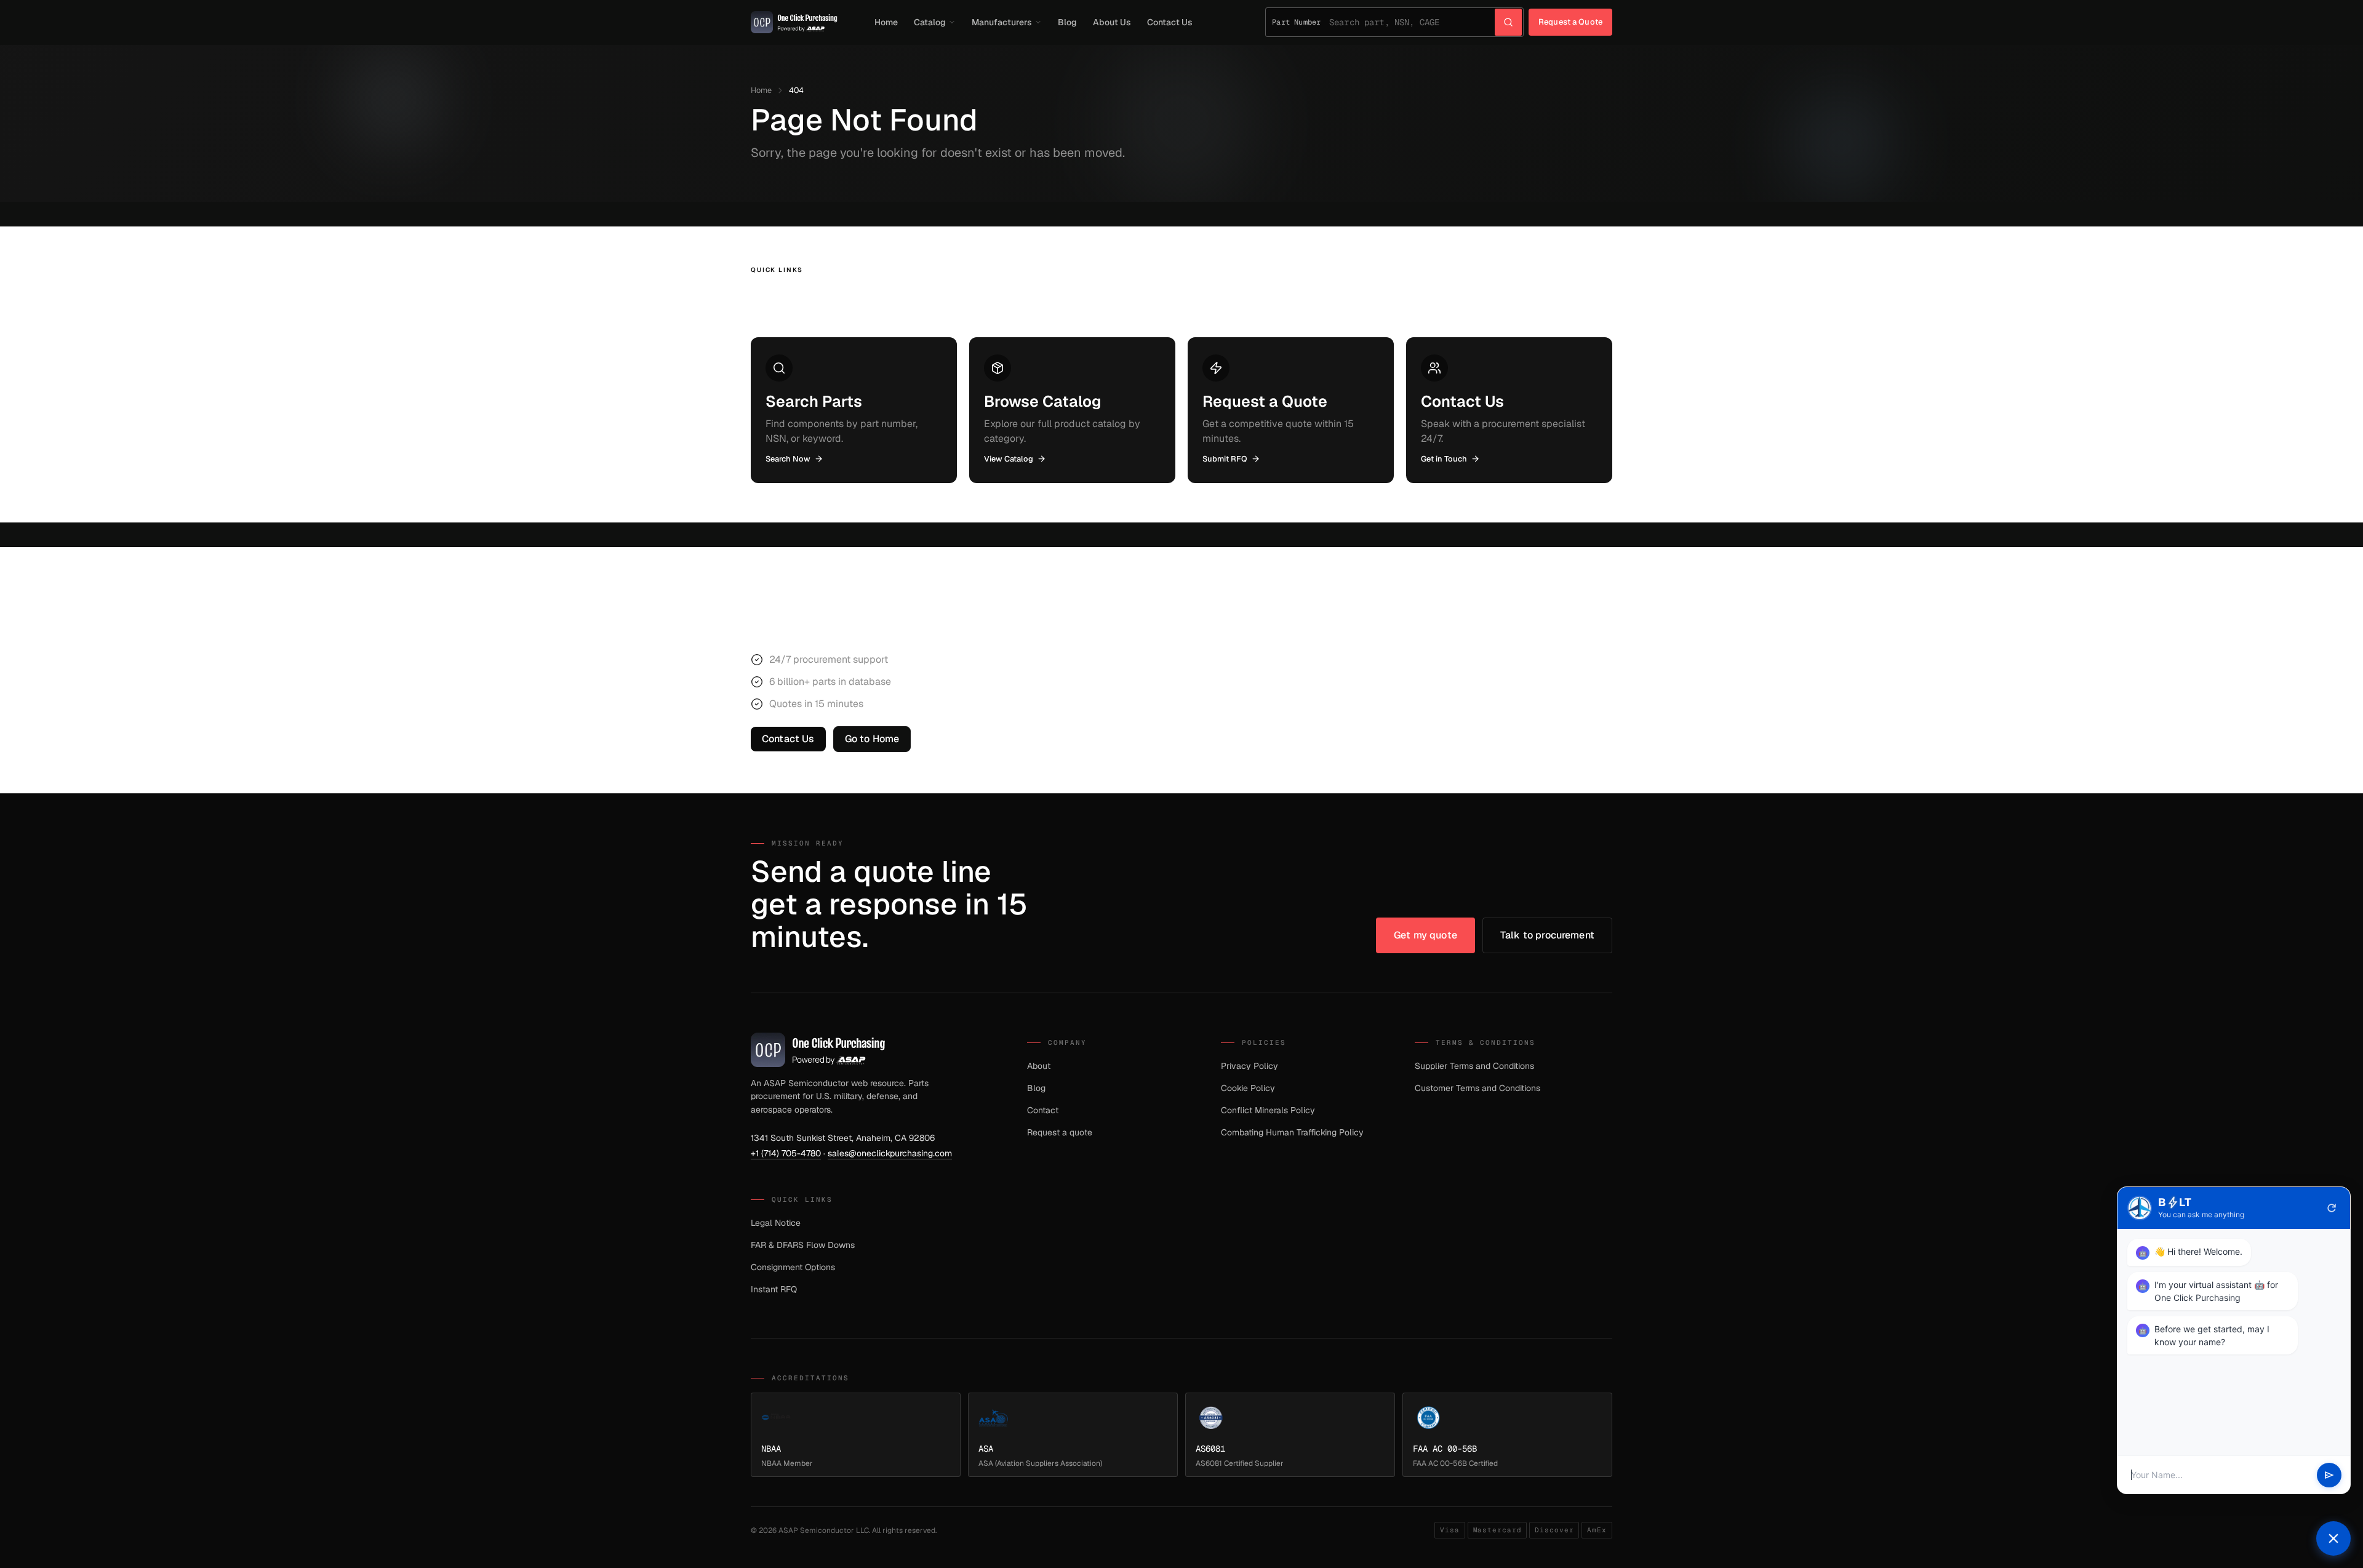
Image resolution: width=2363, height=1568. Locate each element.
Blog (1067, 22)
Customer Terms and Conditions (1477, 1088)
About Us (1112, 22)
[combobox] (1412, 22)
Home (886, 22)
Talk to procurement (1547, 935)
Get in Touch (1444, 459)
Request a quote (1060, 1132)
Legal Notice (776, 1223)
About (1039, 1066)
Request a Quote (1570, 22)
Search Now (788, 459)
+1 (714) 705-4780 (786, 1153)
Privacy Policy (1249, 1066)
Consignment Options (793, 1267)
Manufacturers (1002, 22)
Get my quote (1425, 935)
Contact (1043, 1110)
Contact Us (1170, 22)
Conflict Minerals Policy (1268, 1110)
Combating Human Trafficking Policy (1292, 1132)
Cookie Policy (1248, 1088)
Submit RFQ (1225, 459)
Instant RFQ (774, 1289)
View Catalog (1009, 459)
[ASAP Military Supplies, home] (794, 22)
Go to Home (872, 739)
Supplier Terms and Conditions (1474, 1066)
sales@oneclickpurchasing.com (890, 1153)
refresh (2332, 1208)
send (2329, 1475)
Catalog (930, 22)
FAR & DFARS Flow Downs (803, 1245)
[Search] (1508, 22)
